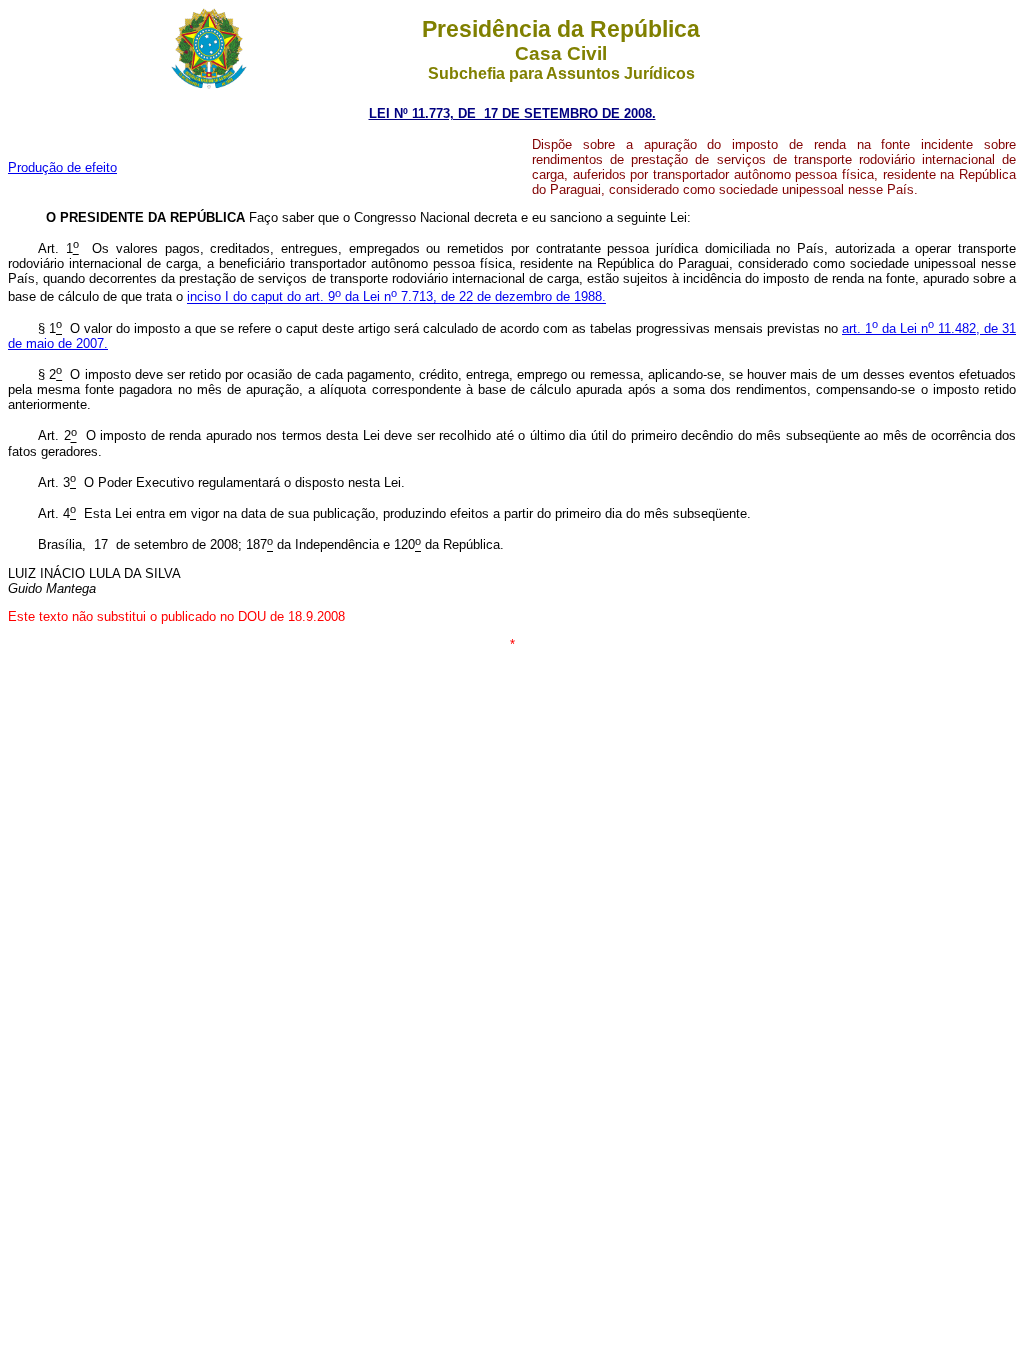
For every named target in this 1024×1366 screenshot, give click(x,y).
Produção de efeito (62, 167)
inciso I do (219, 297)
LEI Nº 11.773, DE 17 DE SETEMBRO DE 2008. (512, 113)
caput (428, 297)
